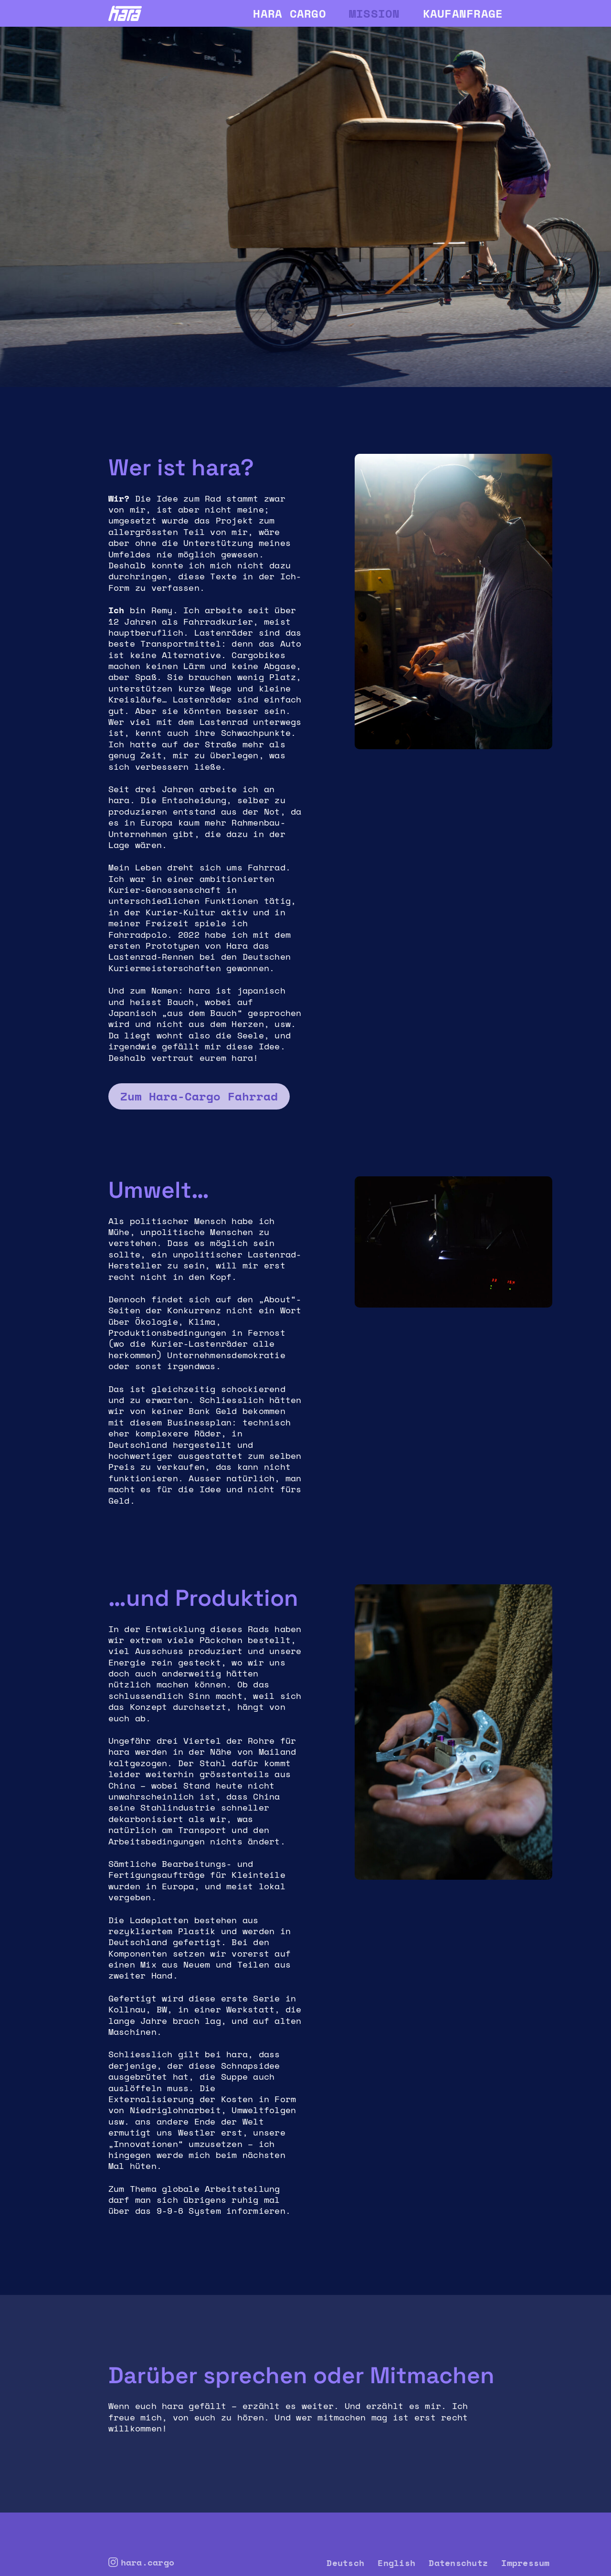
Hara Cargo (290, 13)
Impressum (525, 2563)
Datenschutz (458, 2563)
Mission (374, 13)
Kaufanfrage (463, 13)
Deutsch (345, 2563)
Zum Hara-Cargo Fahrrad (199, 1096)
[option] (305, 205)
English (396, 2563)
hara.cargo (148, 2563)
